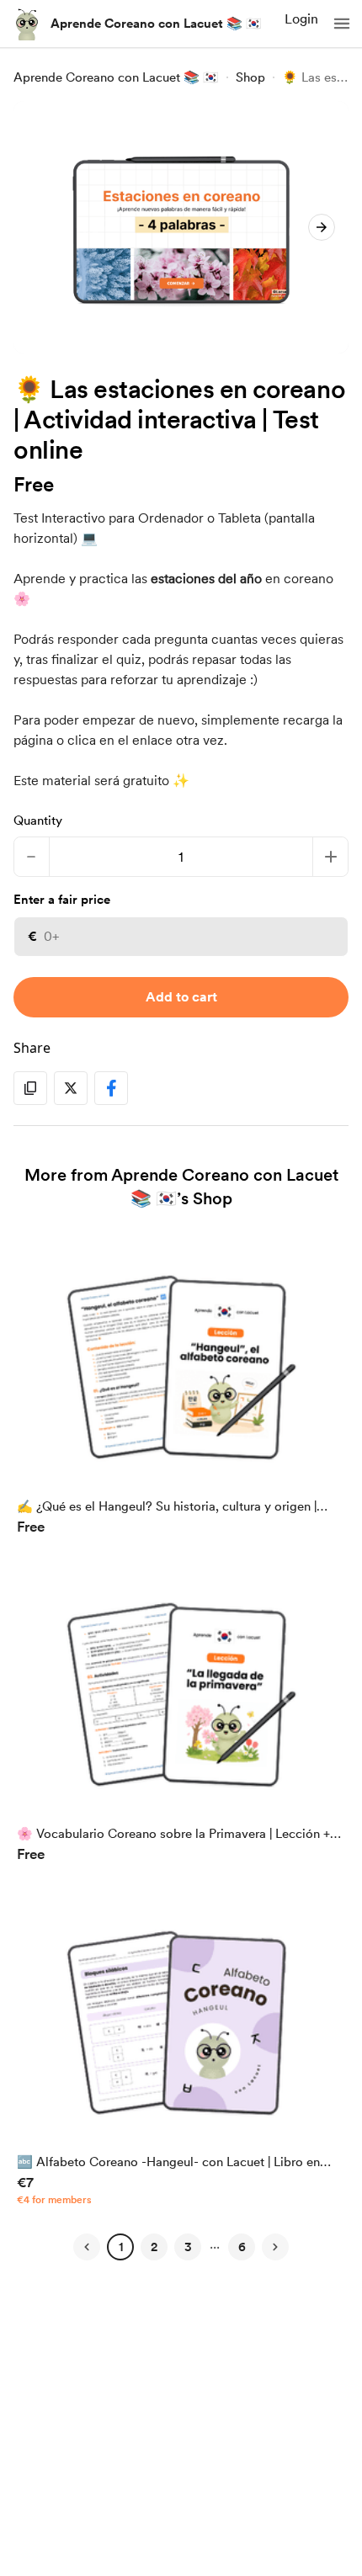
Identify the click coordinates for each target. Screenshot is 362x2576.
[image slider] (181, 227)
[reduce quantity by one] (32, 857)
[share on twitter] (71, 1088)
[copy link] (30, 1088)
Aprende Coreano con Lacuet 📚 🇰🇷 (156, 24)
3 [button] (188, 2247)
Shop (250, 77)
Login (301, 19)
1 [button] (121, 2247)
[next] (322, 227)
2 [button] (154, 2247)
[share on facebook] (111, 1088)
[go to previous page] (87, 2247)
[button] (342, 24)
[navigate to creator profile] (27, 24)
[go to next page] (275, 2247)
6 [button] (242, 2247)
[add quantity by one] (330, 857)
